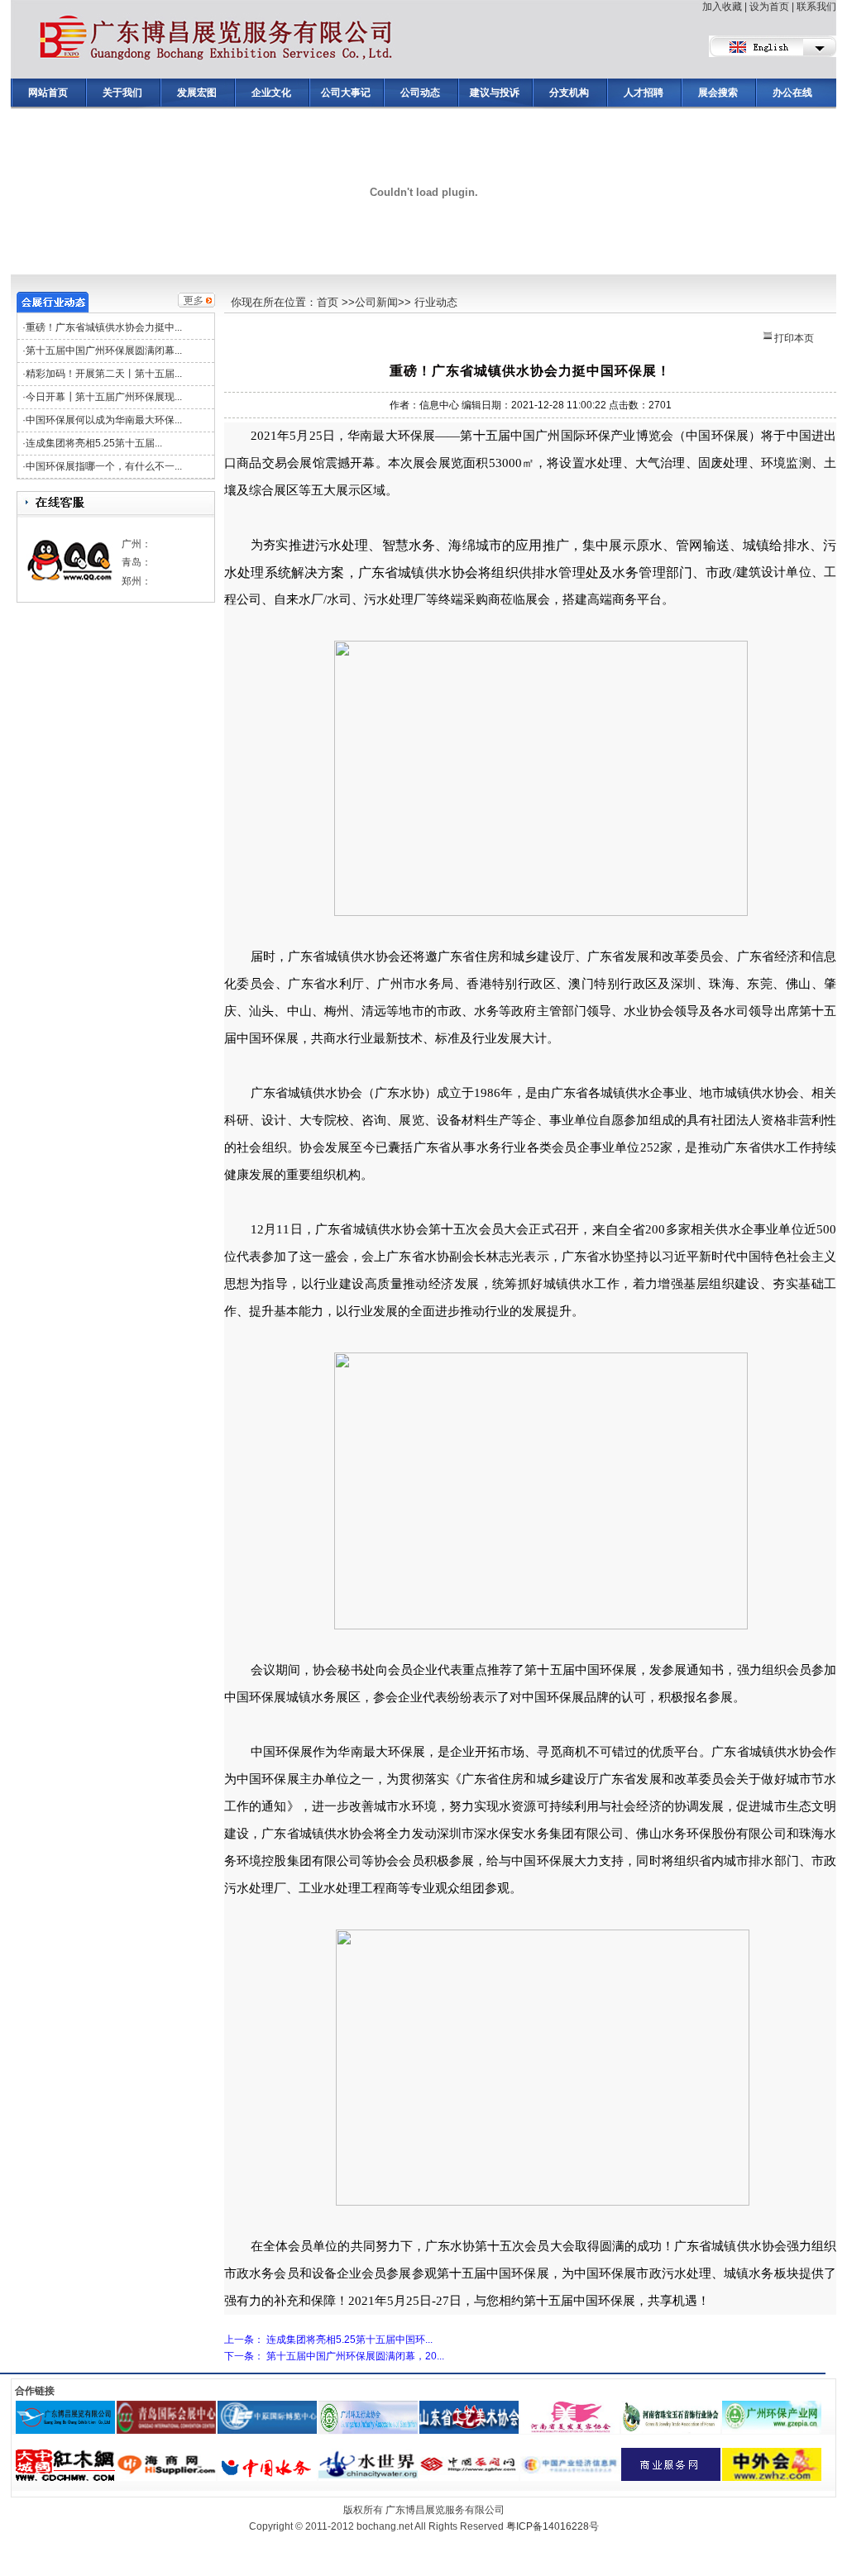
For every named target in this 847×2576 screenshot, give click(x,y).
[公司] (65, 2407)
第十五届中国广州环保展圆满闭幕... (104, 351)
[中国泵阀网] (469, 2454)
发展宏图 (197, 93)
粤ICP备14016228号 (553, 2526)
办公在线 (792, 93)
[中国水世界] (368, 2454)
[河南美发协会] (570, 2407)
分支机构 (569, 93)
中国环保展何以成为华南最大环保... (104, 420)
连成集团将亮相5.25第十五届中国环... (349, 2340)
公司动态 (420, 93)
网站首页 (48, 93)
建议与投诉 (495, 93)
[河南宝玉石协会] (671, 2407)
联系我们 (816, 7)
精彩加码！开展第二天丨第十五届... (104, 374)
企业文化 (271, 93)
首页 (328, 302)
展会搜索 (718, 93)
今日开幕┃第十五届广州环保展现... (104, 397)
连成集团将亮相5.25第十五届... (94, 443)
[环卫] (368, 2407)
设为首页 (769, 7)
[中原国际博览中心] (267, 2407)
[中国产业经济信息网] (570, 2454)
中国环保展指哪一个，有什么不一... (104, 466)
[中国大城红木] (65, 2454)
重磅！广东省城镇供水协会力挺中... (104, 327)
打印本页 (793, 338)
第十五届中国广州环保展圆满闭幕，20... (355, 2356)
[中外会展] (772, 2454)
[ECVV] (671, 2454)
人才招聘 (644, 93)
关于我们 (122, 93)
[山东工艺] (469, 2407)
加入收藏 (722, 7)
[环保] (772, 2407)
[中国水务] (267, 2454)
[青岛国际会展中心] (166, 2407)
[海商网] (166, 2454)
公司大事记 (346, 93)
